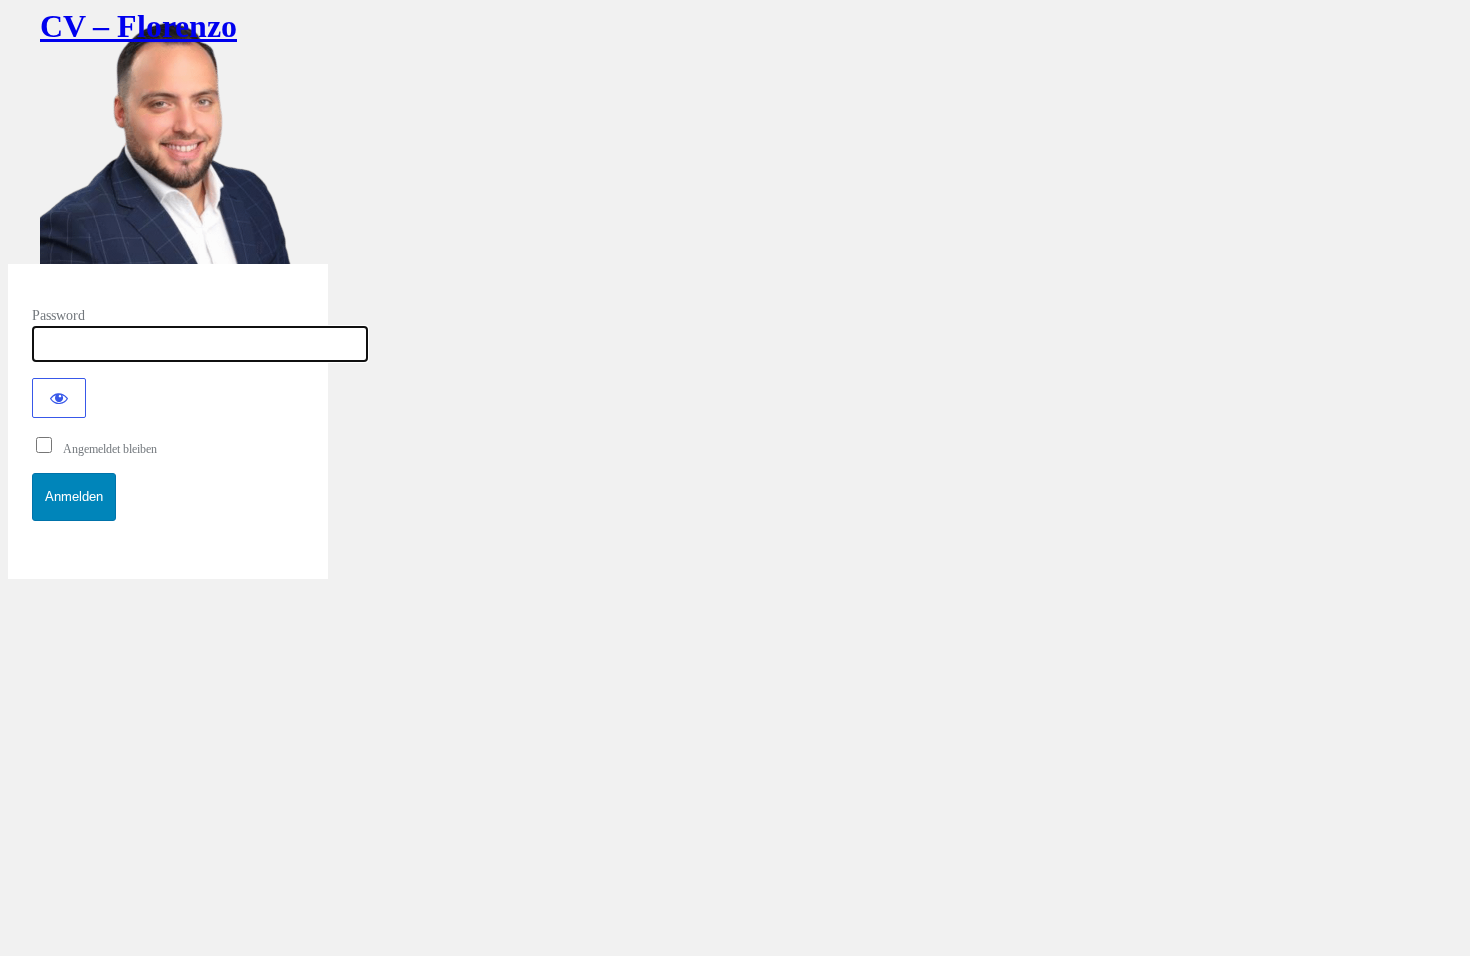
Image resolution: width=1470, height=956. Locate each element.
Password (58, 315)
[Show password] (59, 398)
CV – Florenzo (138, 26)
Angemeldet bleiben (106, 449)
